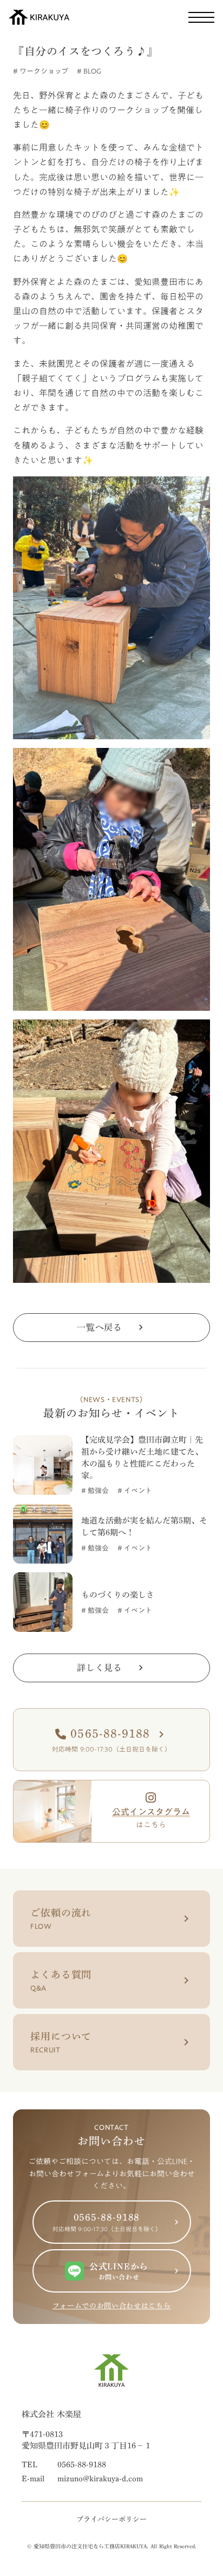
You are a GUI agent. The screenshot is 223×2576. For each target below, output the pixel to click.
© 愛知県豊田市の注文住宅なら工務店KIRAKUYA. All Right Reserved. (112, 2546)
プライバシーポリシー (111, 2519)
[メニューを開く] (201, 17)
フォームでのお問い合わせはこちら (111, 2306)
